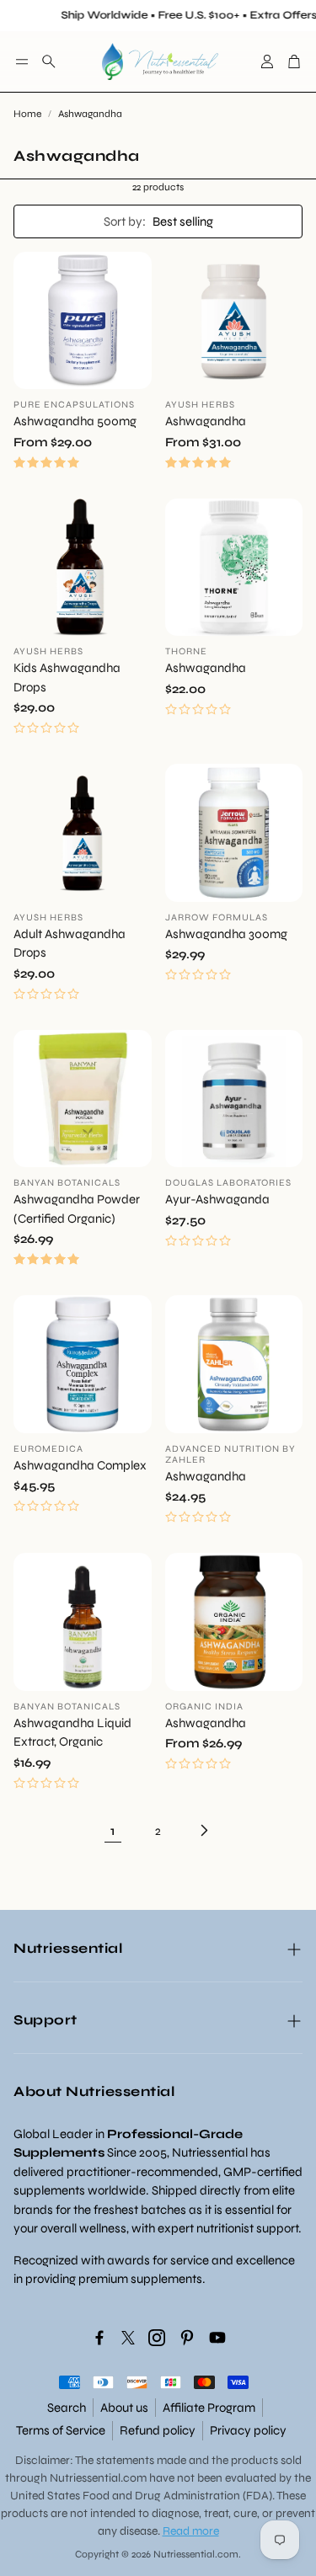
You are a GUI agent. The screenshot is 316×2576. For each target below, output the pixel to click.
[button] (22, 61)
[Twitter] (128, 2338)
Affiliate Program (209, 2408)
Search (67, 2408)
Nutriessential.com (98, 2478)
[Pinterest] (187, 2338)
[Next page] (204, 1831)
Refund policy (158, 2430)
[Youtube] (217, 2338)
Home (27, 114)
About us (124, 2408)
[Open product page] (83, 321)
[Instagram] (157, 2338)
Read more (191, 2531)
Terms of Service (61, 2430)
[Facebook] (99, 2338)
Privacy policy (248, 2430)
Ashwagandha (90, 114)
